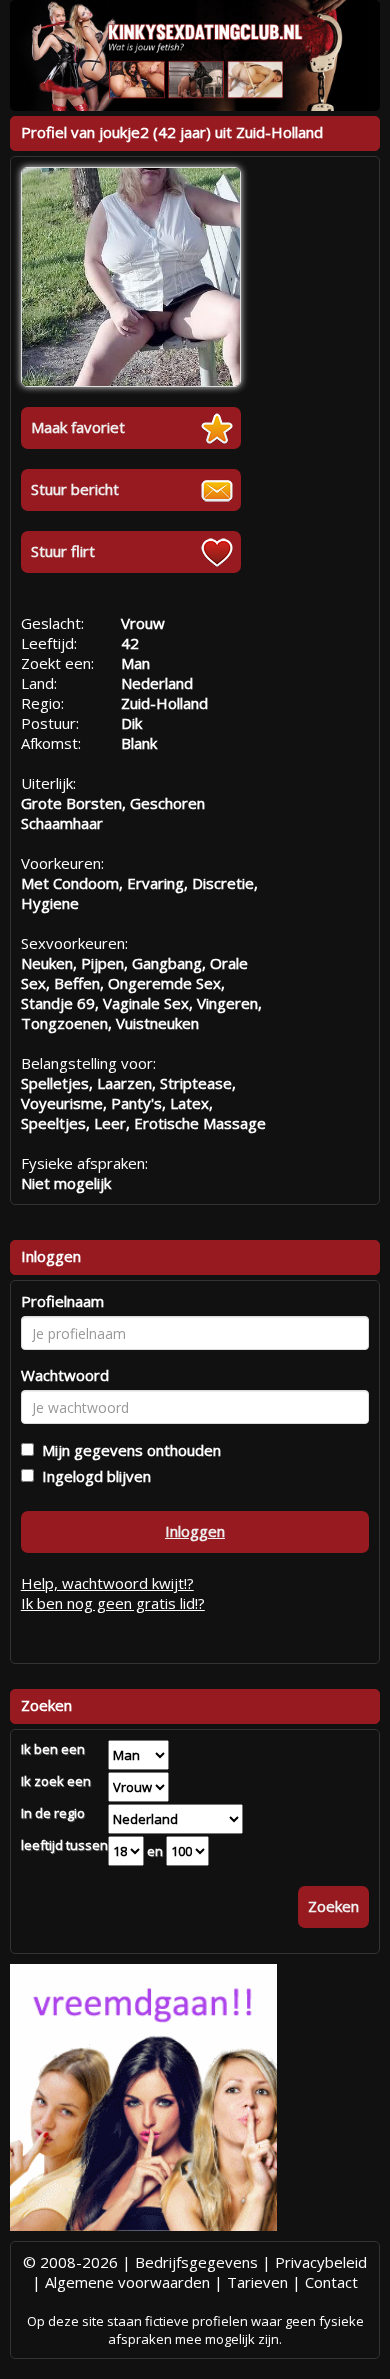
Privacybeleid (321, 2262)
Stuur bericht (75, 489)
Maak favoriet (78, 427)
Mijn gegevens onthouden (127, 1450)
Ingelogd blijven (92, 1476)
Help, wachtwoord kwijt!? (107, 1583)
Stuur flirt (63, 551)
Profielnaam (62, 1301)
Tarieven (257, 2282)
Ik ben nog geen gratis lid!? (113, 1603)
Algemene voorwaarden (127, 2282)
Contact (331, 2282)
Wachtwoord (65, 1375)
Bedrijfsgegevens (196, 2262)
